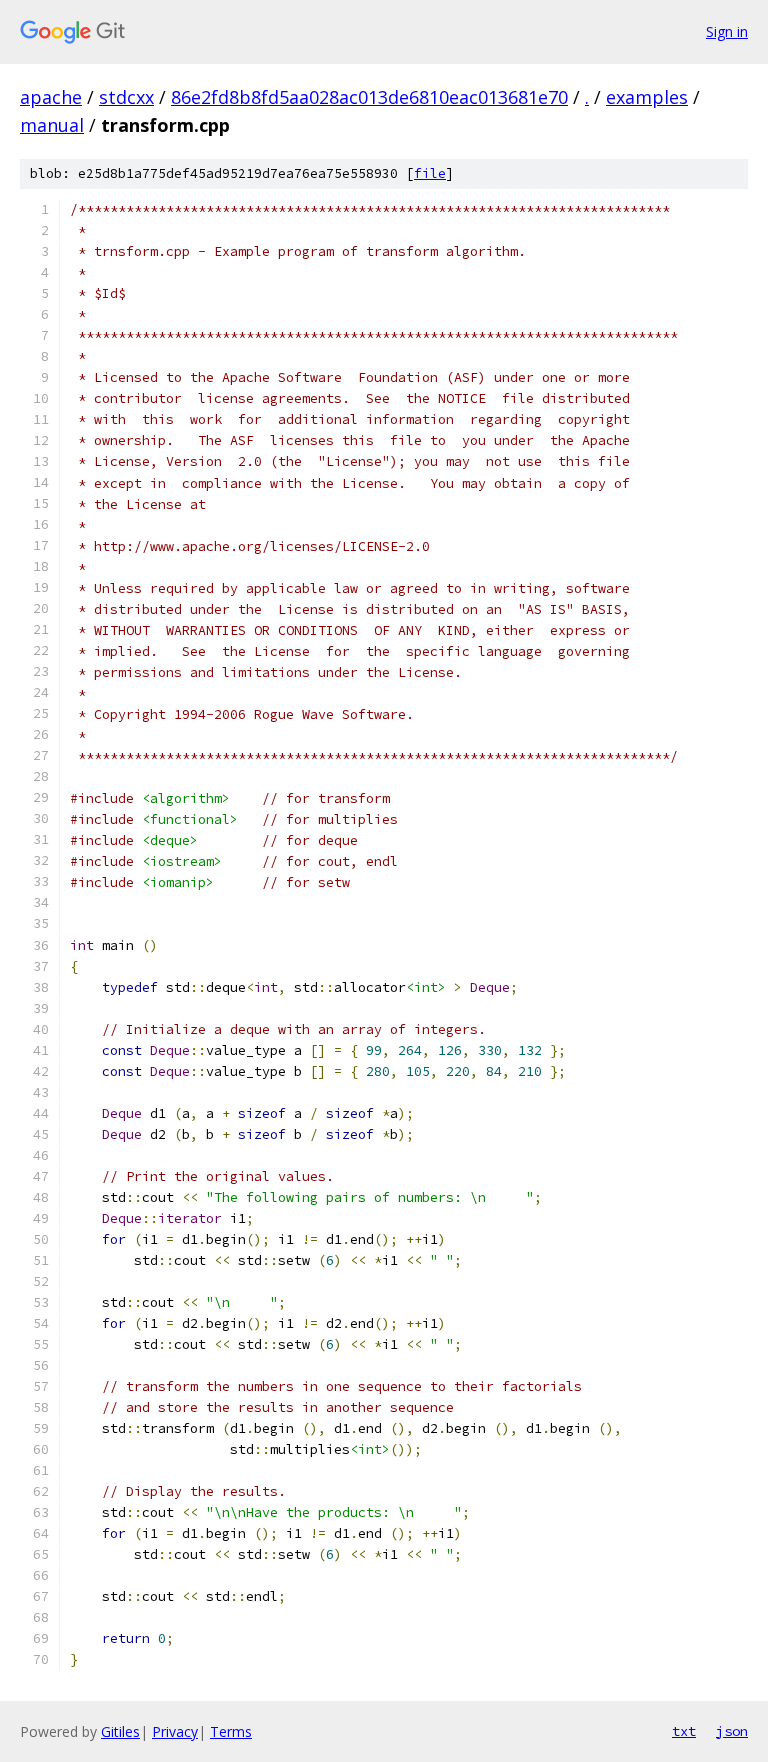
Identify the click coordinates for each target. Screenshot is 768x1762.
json (732, 1731)
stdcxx (126, 97)
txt (684, 1731)
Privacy (175, 1731)
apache (51, 97)
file (430, 173)
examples (647, 97)
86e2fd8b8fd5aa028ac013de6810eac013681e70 (369, 97)
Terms (231, 1731)
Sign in (727, 31)
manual (52, 125)
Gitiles (120, 1731)
